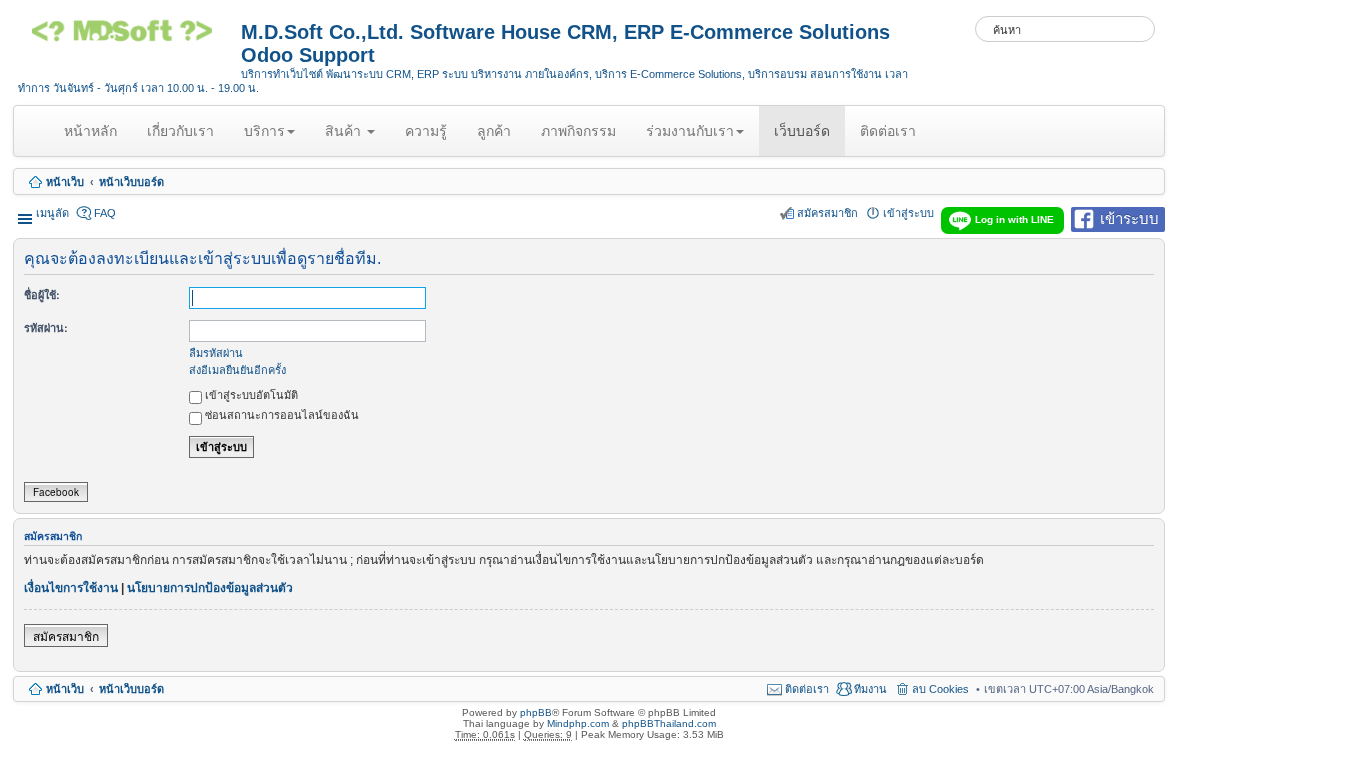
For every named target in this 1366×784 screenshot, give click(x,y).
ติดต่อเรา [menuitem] (807, 689)
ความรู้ (426, 131)
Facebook (56, 492)
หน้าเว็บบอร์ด (131, 182)
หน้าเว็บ (65, 182)
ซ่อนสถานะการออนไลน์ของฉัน (280, 414)
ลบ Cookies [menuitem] (940, 689)
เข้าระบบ (1129, 217)
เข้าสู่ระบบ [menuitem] (908, 213)
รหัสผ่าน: (46, 327)
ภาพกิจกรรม (578, 131)
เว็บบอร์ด (802, 131)
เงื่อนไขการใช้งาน (71, 588)
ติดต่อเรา (888, 131)
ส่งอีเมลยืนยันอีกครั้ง (237, 369)
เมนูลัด (52, 213)
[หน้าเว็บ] (129, 38)
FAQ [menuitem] (105, 213)
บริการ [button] (264, 131)
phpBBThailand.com (669, 723)
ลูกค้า (494, 131)
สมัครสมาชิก (66, 635)
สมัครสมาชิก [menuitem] (827, 213)
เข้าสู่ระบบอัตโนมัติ (250, 394)
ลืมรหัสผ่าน (216, 352)
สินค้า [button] (345, 131)
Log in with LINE (1014, 219)
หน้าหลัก (94, 139)
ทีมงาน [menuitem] (870, 689)
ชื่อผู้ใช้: (42, 294)
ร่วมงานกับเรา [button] (690, 131)
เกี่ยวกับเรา (180, 131)
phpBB (536, 712)
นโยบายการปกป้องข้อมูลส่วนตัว (210, 588)
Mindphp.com (578, 723)
